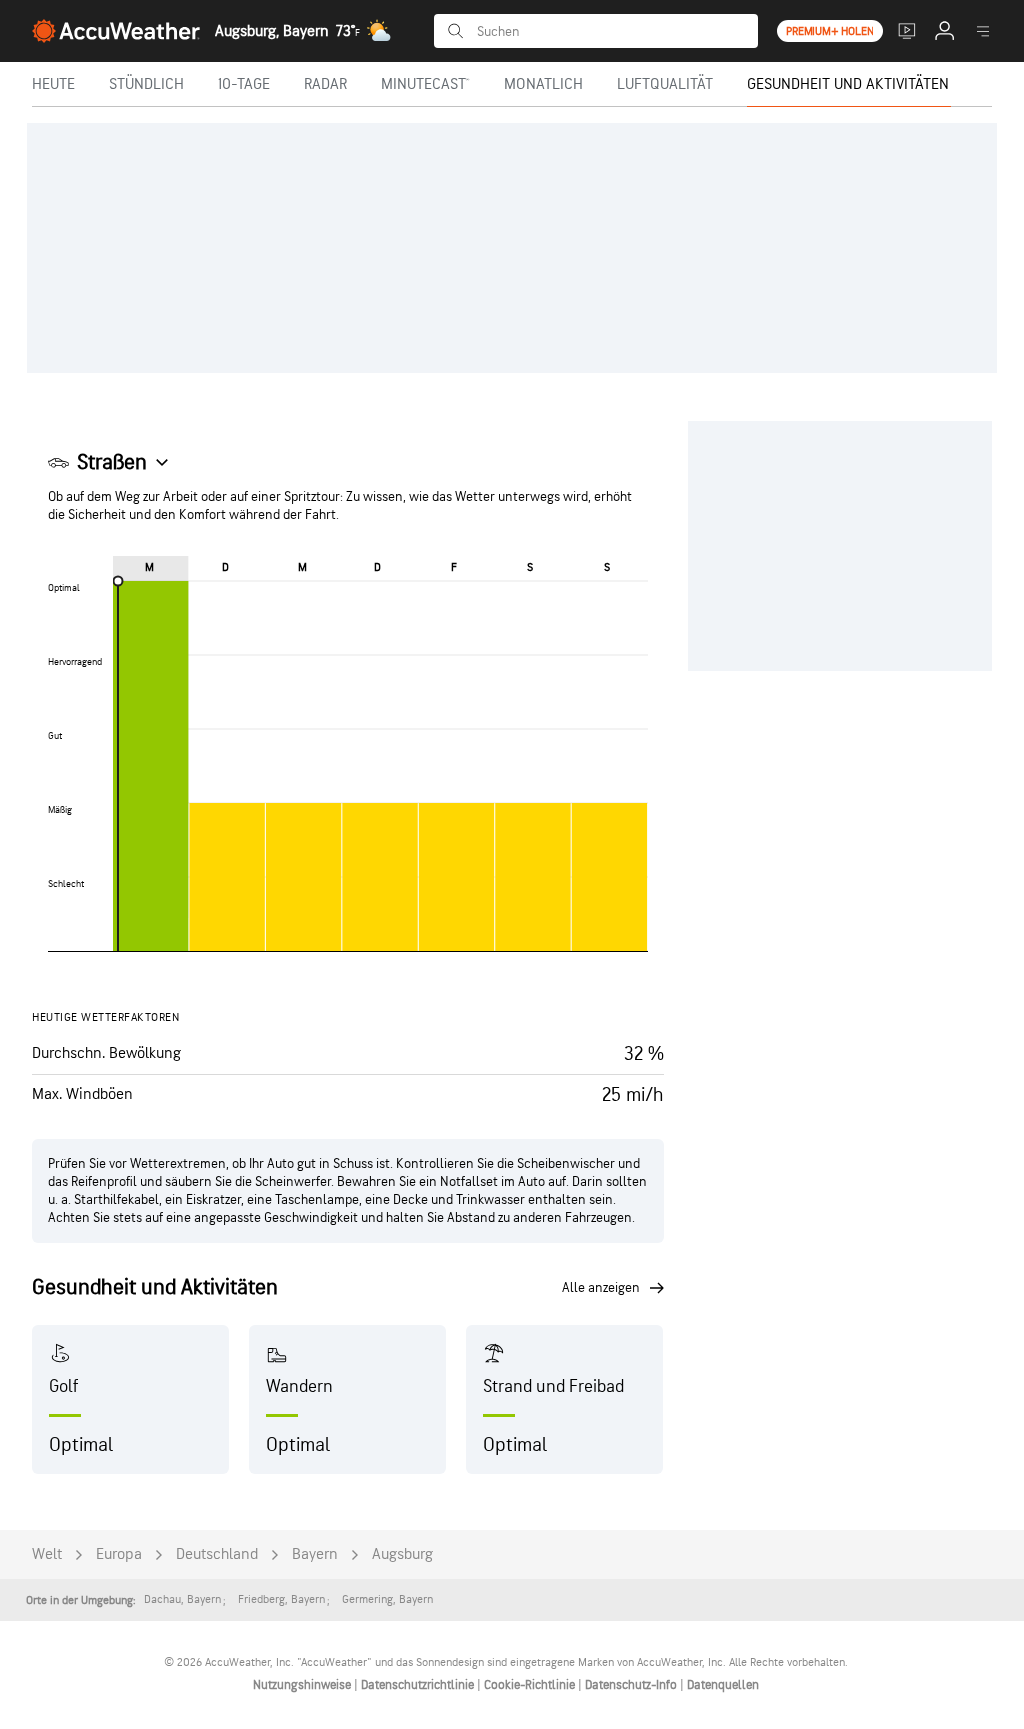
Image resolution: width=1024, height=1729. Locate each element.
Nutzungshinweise (303, 1685)
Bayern (315, 1554)
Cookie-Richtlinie (531, 1685)
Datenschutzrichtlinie (419, 1685)
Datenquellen (723, 1685)
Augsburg (402, 1554)
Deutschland (217, 1554)
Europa (119, 1554)
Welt (47, 1554)
